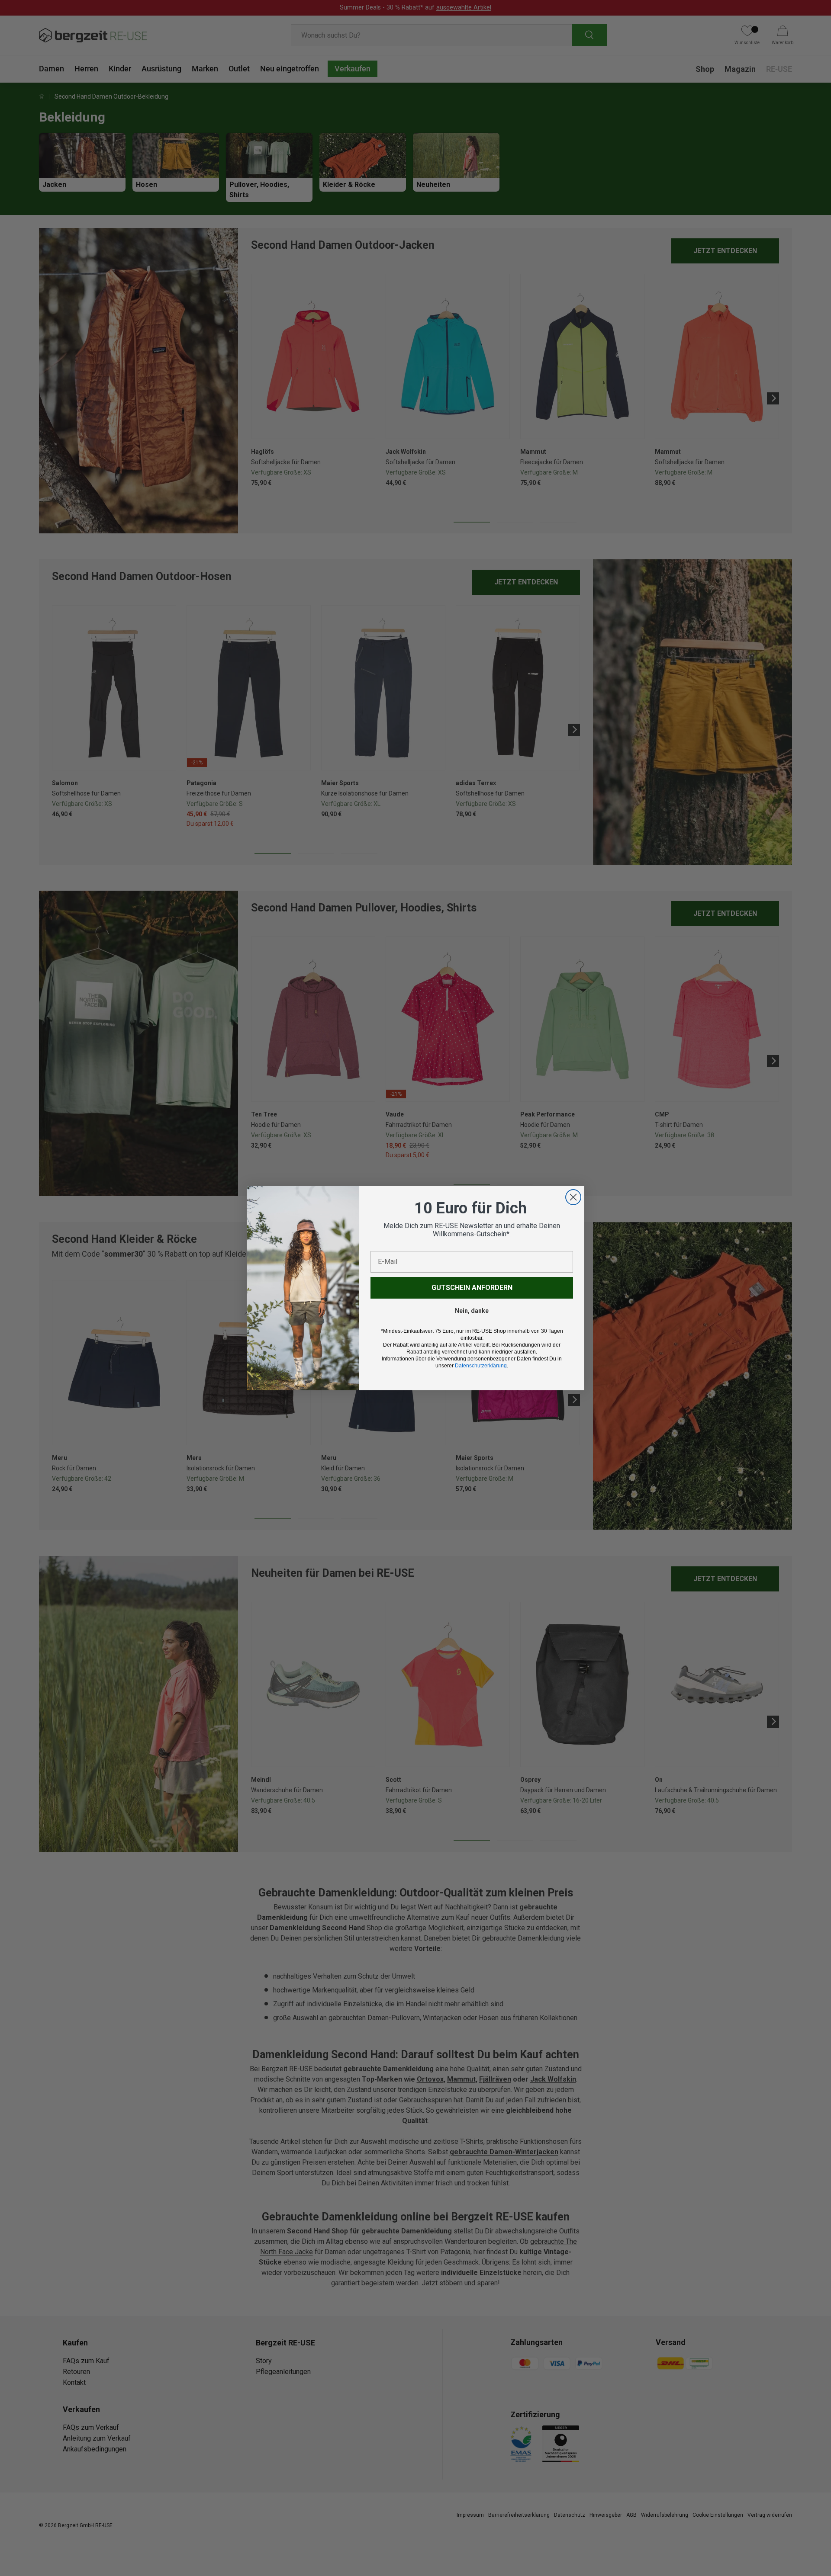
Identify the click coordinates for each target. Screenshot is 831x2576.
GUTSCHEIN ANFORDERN (472, 1288)
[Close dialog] (573, 1197)
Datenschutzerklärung (481, 1366)
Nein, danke (472, 1311)
